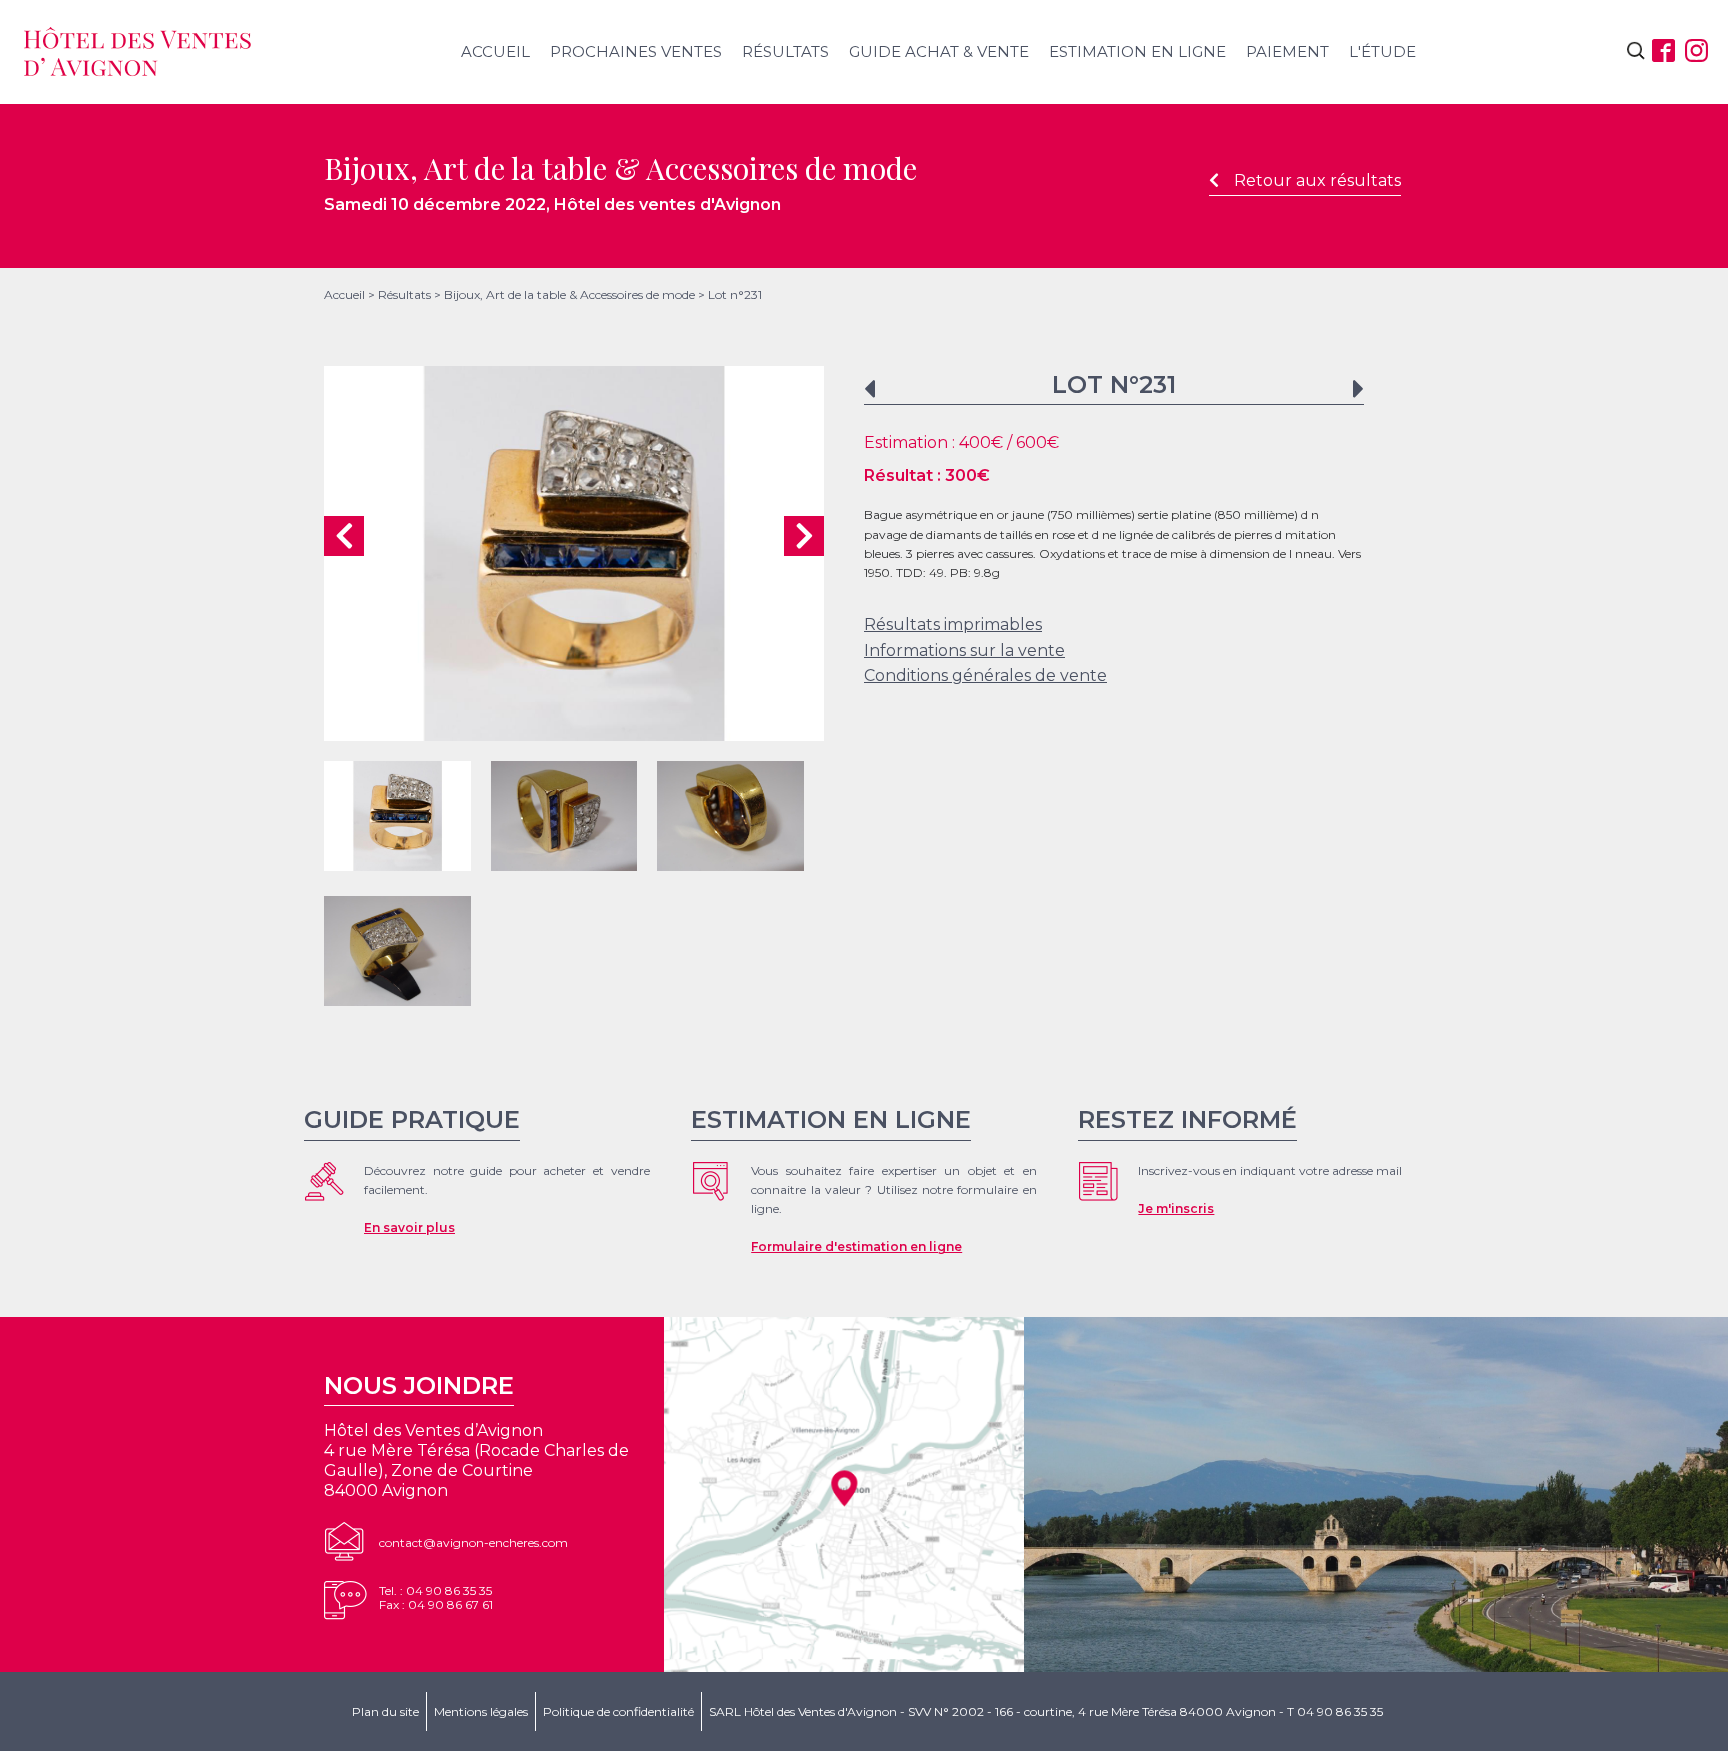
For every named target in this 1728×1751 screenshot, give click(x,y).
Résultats (785, 51)
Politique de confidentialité (618, 1711)
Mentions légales (481, 1711)
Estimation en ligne (1137, 51)
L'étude (1382, 51)
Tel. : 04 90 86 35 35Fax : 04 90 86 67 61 (436, 1597)
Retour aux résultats (1317, 180)
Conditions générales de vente (985, 675)
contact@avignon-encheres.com (473, 1542)
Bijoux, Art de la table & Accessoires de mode (569, 294)
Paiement (1287, 51)
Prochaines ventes (636, 51)
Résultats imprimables (953, 624)
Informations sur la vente (964, 650)
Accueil (495, 51)
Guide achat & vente (939, 51)
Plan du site (385, 1711)
